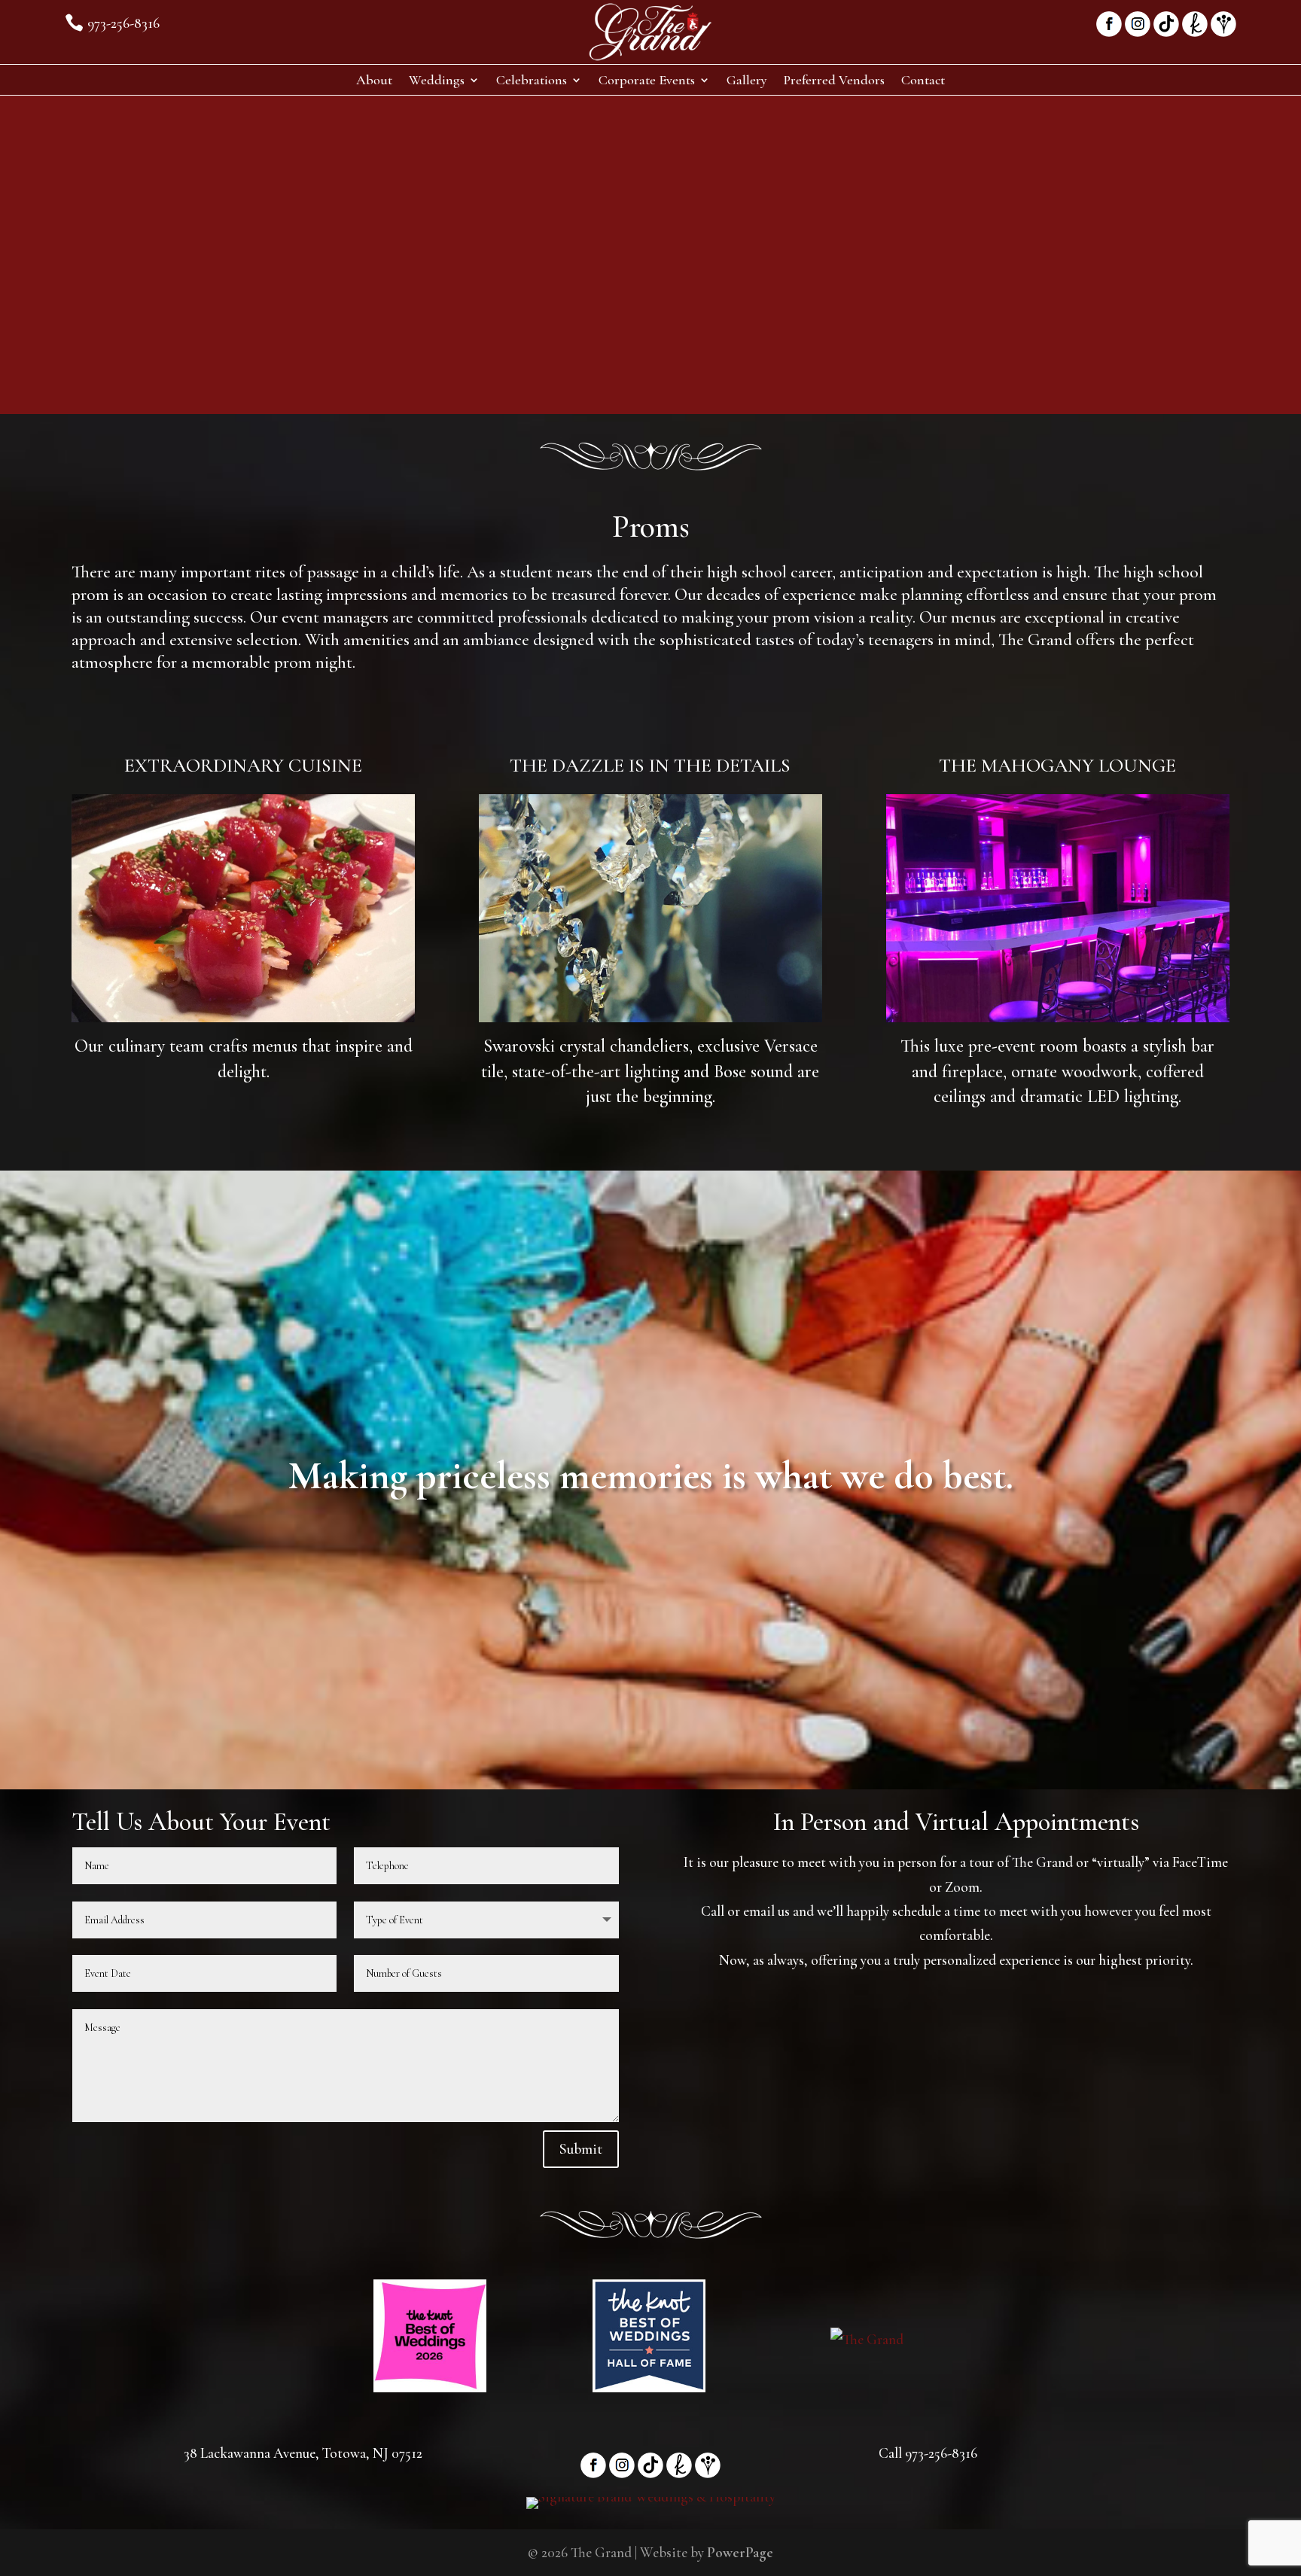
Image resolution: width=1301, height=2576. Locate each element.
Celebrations (532, 81)
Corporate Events (647, 81)
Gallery (747, 81)
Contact (923, 81)
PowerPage (740, 2552)
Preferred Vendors (834, 81)
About (374, 81)
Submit (581, 2149)
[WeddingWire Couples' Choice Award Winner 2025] (867, 2339)
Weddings (437, 81)
